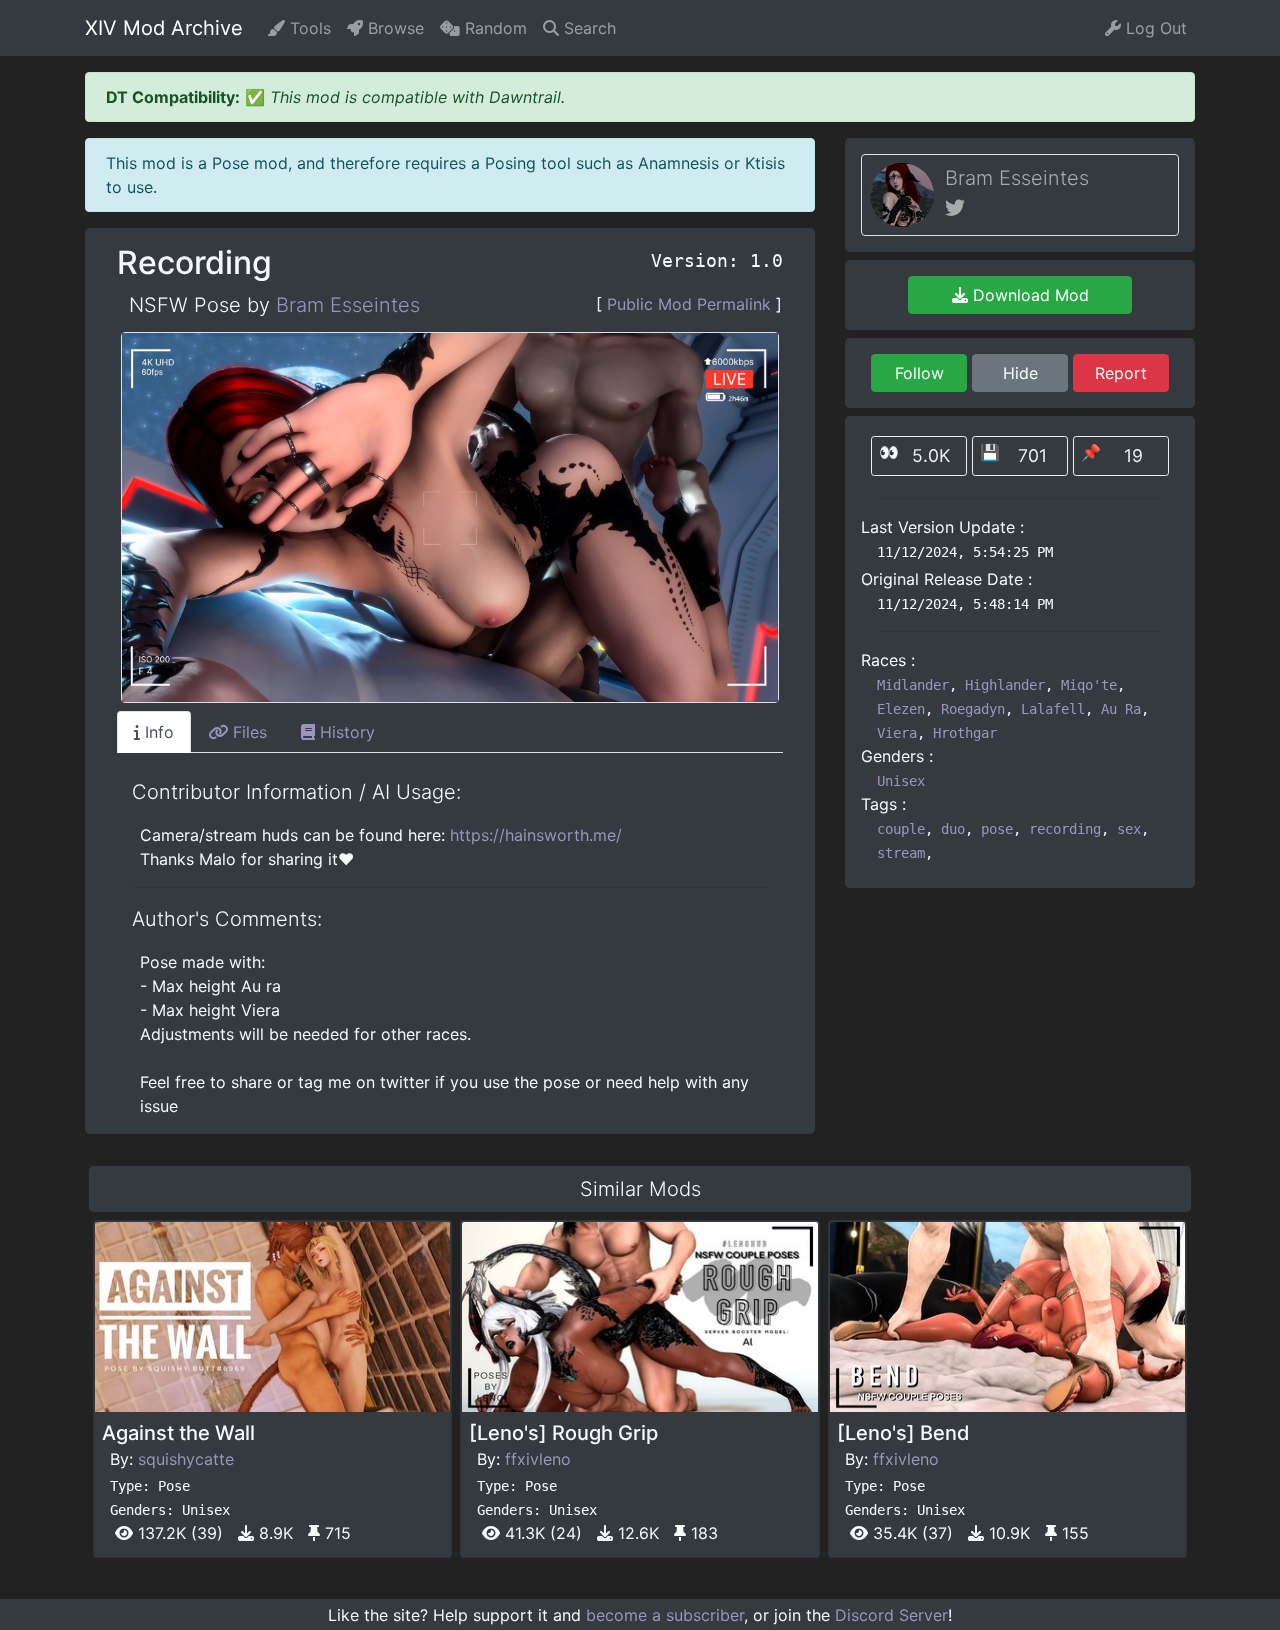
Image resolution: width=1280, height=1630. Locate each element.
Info (157, 732)
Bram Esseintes (348, 305)
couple (901, 829)
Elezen (901, 709)
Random (493, 28)
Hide (1020, 373)
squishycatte (186, 1459)
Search (587, 28)
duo (953, 829)
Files (247, 732)
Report (1121, 373)
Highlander (1005, 685)
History (345, 732)
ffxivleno (538, 1459)
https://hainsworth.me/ (536, 835)
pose (997, 829)
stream (901, 853)
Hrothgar (965, 733)
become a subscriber (665, 1615)
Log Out (1154, 28)
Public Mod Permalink (689, 304)
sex (1129, 829)
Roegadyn (973, 709)
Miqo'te (1089, 685)
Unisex (901, 781)
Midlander (913, 685)
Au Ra (1121, 709)
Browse (393, 28)
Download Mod (1028, 295)
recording (1065, 829)
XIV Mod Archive (164, 28)
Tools (308, 28)
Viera (897, 733)
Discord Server (891, 1615)
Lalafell (1053, 709)
